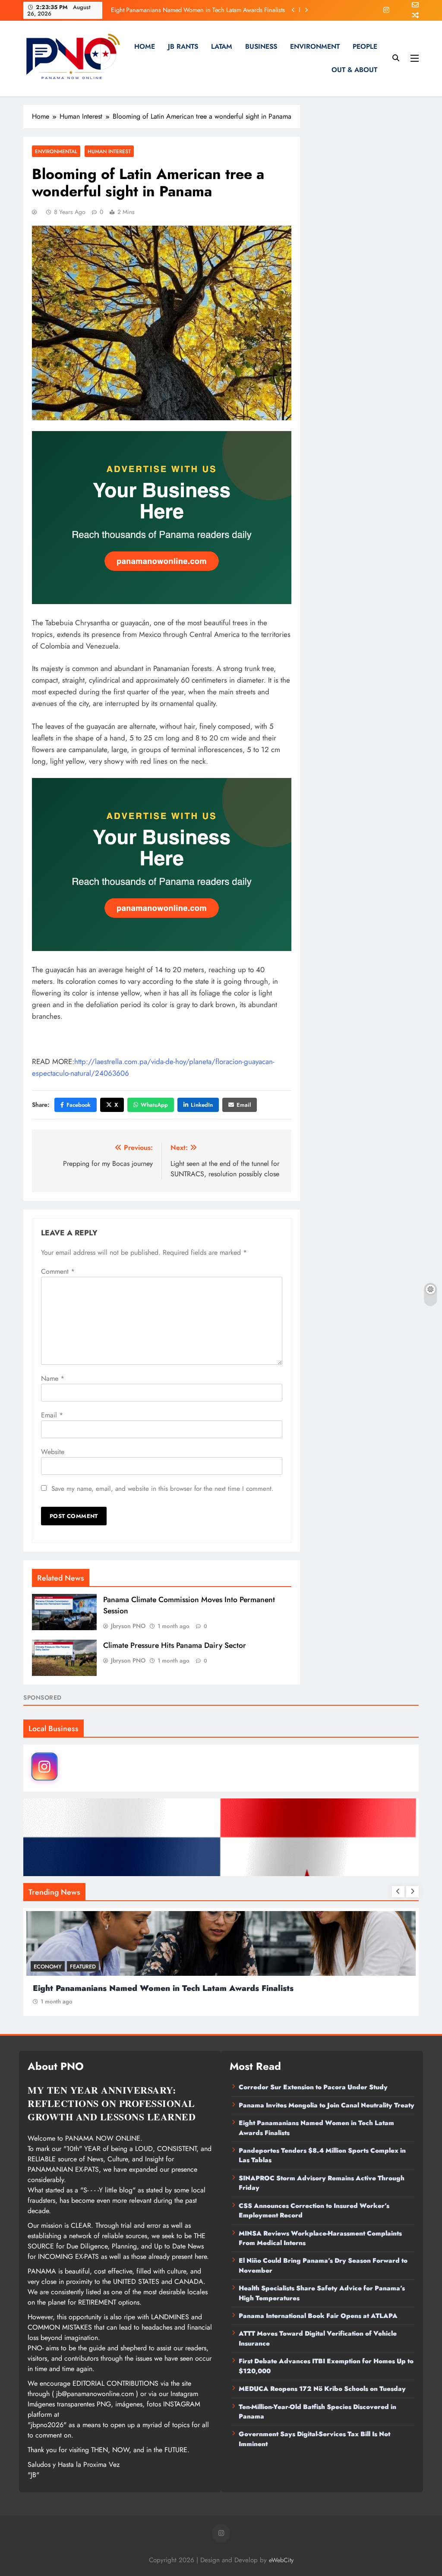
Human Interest (109, 151)
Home (145, 46)
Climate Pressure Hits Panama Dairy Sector (175, 1645)
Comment (58, 1271)
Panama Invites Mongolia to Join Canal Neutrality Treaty (327, 2105)
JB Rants (183, 46)
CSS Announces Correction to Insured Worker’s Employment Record (314, 2211)
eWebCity (281, 2560)
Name (53, 1378)
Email (244, 1105)
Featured (87, 1967)
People (365, 46)
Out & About (354, 70)
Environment (315, 46)
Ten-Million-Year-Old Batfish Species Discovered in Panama (317, 2412)
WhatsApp (154, 1105)
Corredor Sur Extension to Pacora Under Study (313, 2087)
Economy (52, 1967)
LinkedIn (202, 1105)
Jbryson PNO (128, 1626)
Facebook (79, 1105)
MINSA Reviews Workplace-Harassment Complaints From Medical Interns (320, 2238)
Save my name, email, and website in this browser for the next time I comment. (163, 1489)
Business (261, 46)
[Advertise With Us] (162, 518)
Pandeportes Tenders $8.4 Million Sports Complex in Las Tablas (202, 10)
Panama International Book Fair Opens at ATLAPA (318, 2316)
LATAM (222, 46)
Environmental (56, 151)
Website (53, 1452)
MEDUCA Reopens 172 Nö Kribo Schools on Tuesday (322, 2389)
